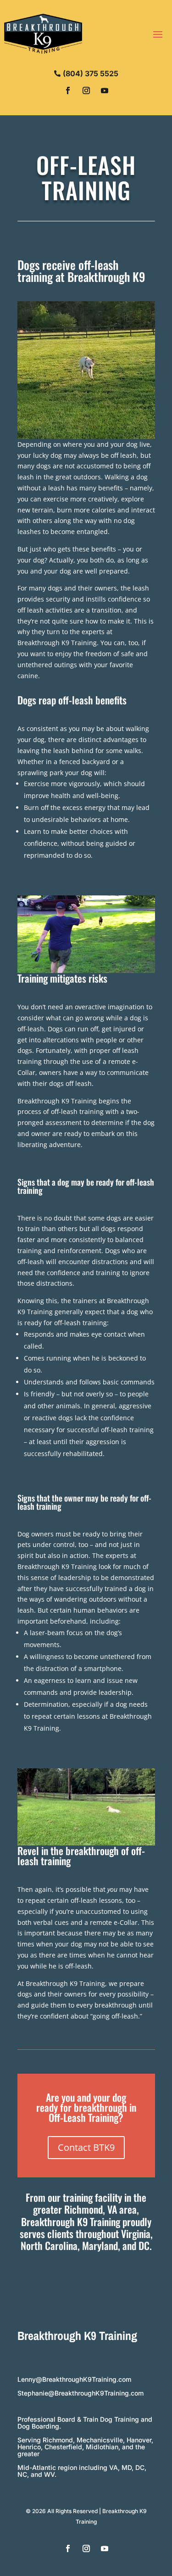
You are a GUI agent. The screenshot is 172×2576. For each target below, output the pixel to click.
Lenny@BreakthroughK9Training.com (74, 2379)
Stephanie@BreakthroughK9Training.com (80, 2393)
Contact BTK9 (86, 2147)
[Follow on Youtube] (105, 90)
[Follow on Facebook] (68, 90)
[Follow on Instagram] (86, 90)
